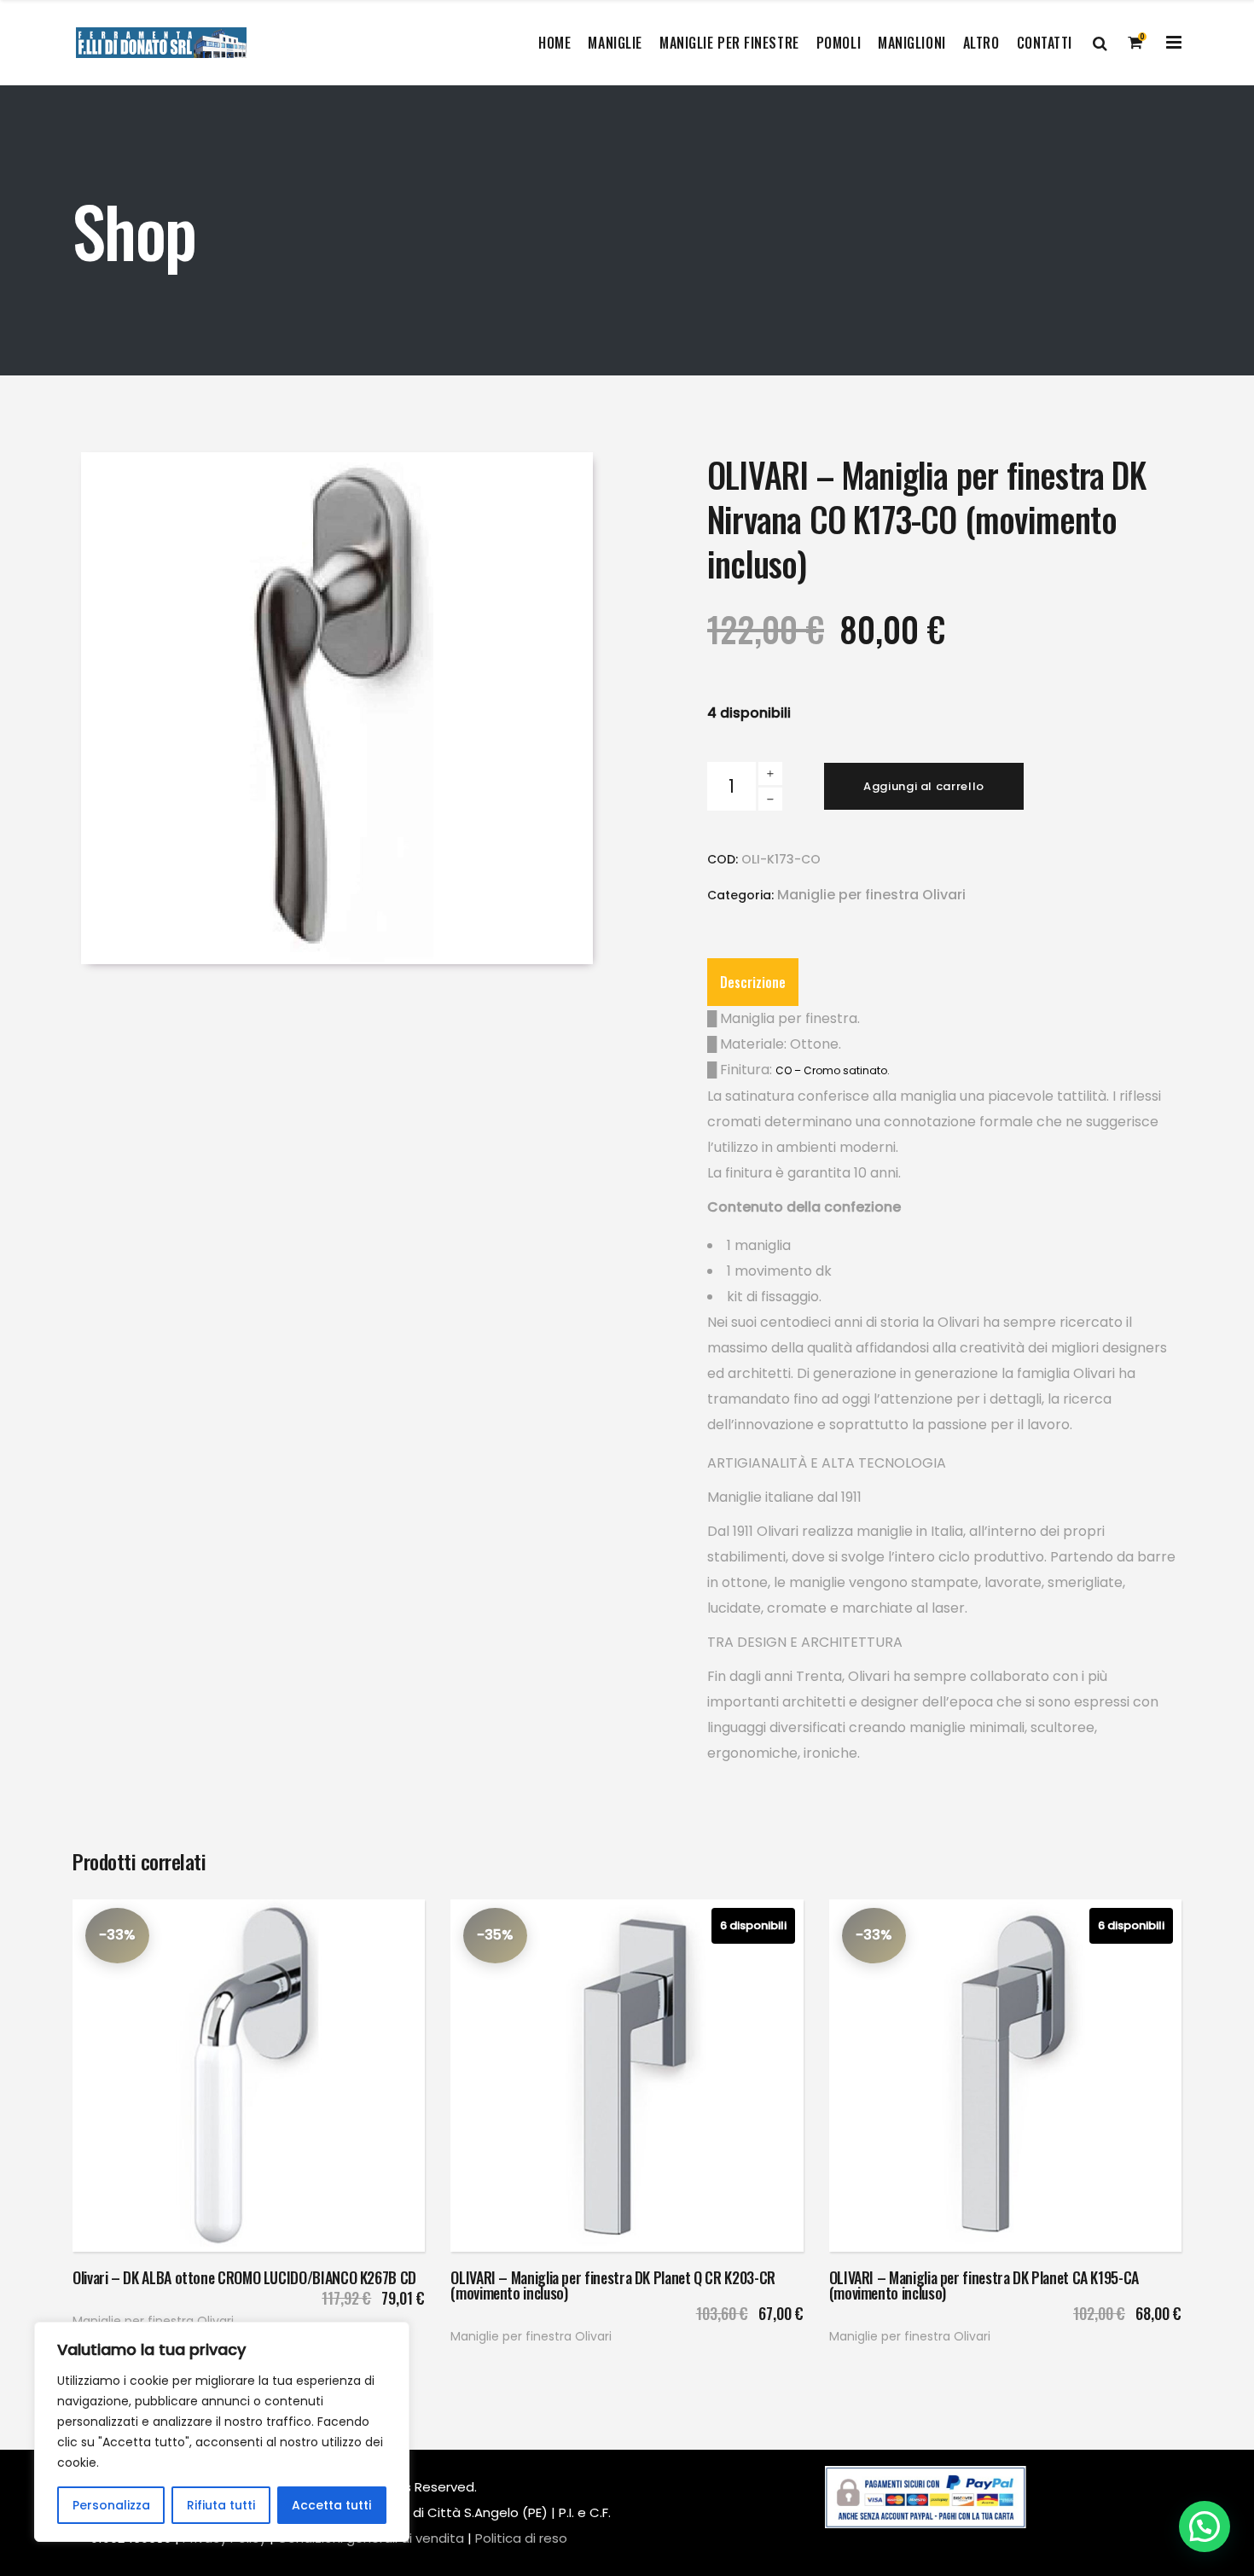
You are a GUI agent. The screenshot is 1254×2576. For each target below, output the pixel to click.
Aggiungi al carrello (924, 786)
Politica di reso (521, 2538)
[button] (1205, 2527)
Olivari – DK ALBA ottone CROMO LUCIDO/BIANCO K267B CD (244, 2277)
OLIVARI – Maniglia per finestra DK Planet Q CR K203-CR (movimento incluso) (613, 2285)
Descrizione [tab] (753, 982)
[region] (222, 2432)
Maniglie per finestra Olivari (871, 895)
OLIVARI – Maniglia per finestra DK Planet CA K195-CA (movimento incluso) (984, 2285)
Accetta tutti (331, 2505)
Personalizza (111, 2505)
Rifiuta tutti (221, 2505)
